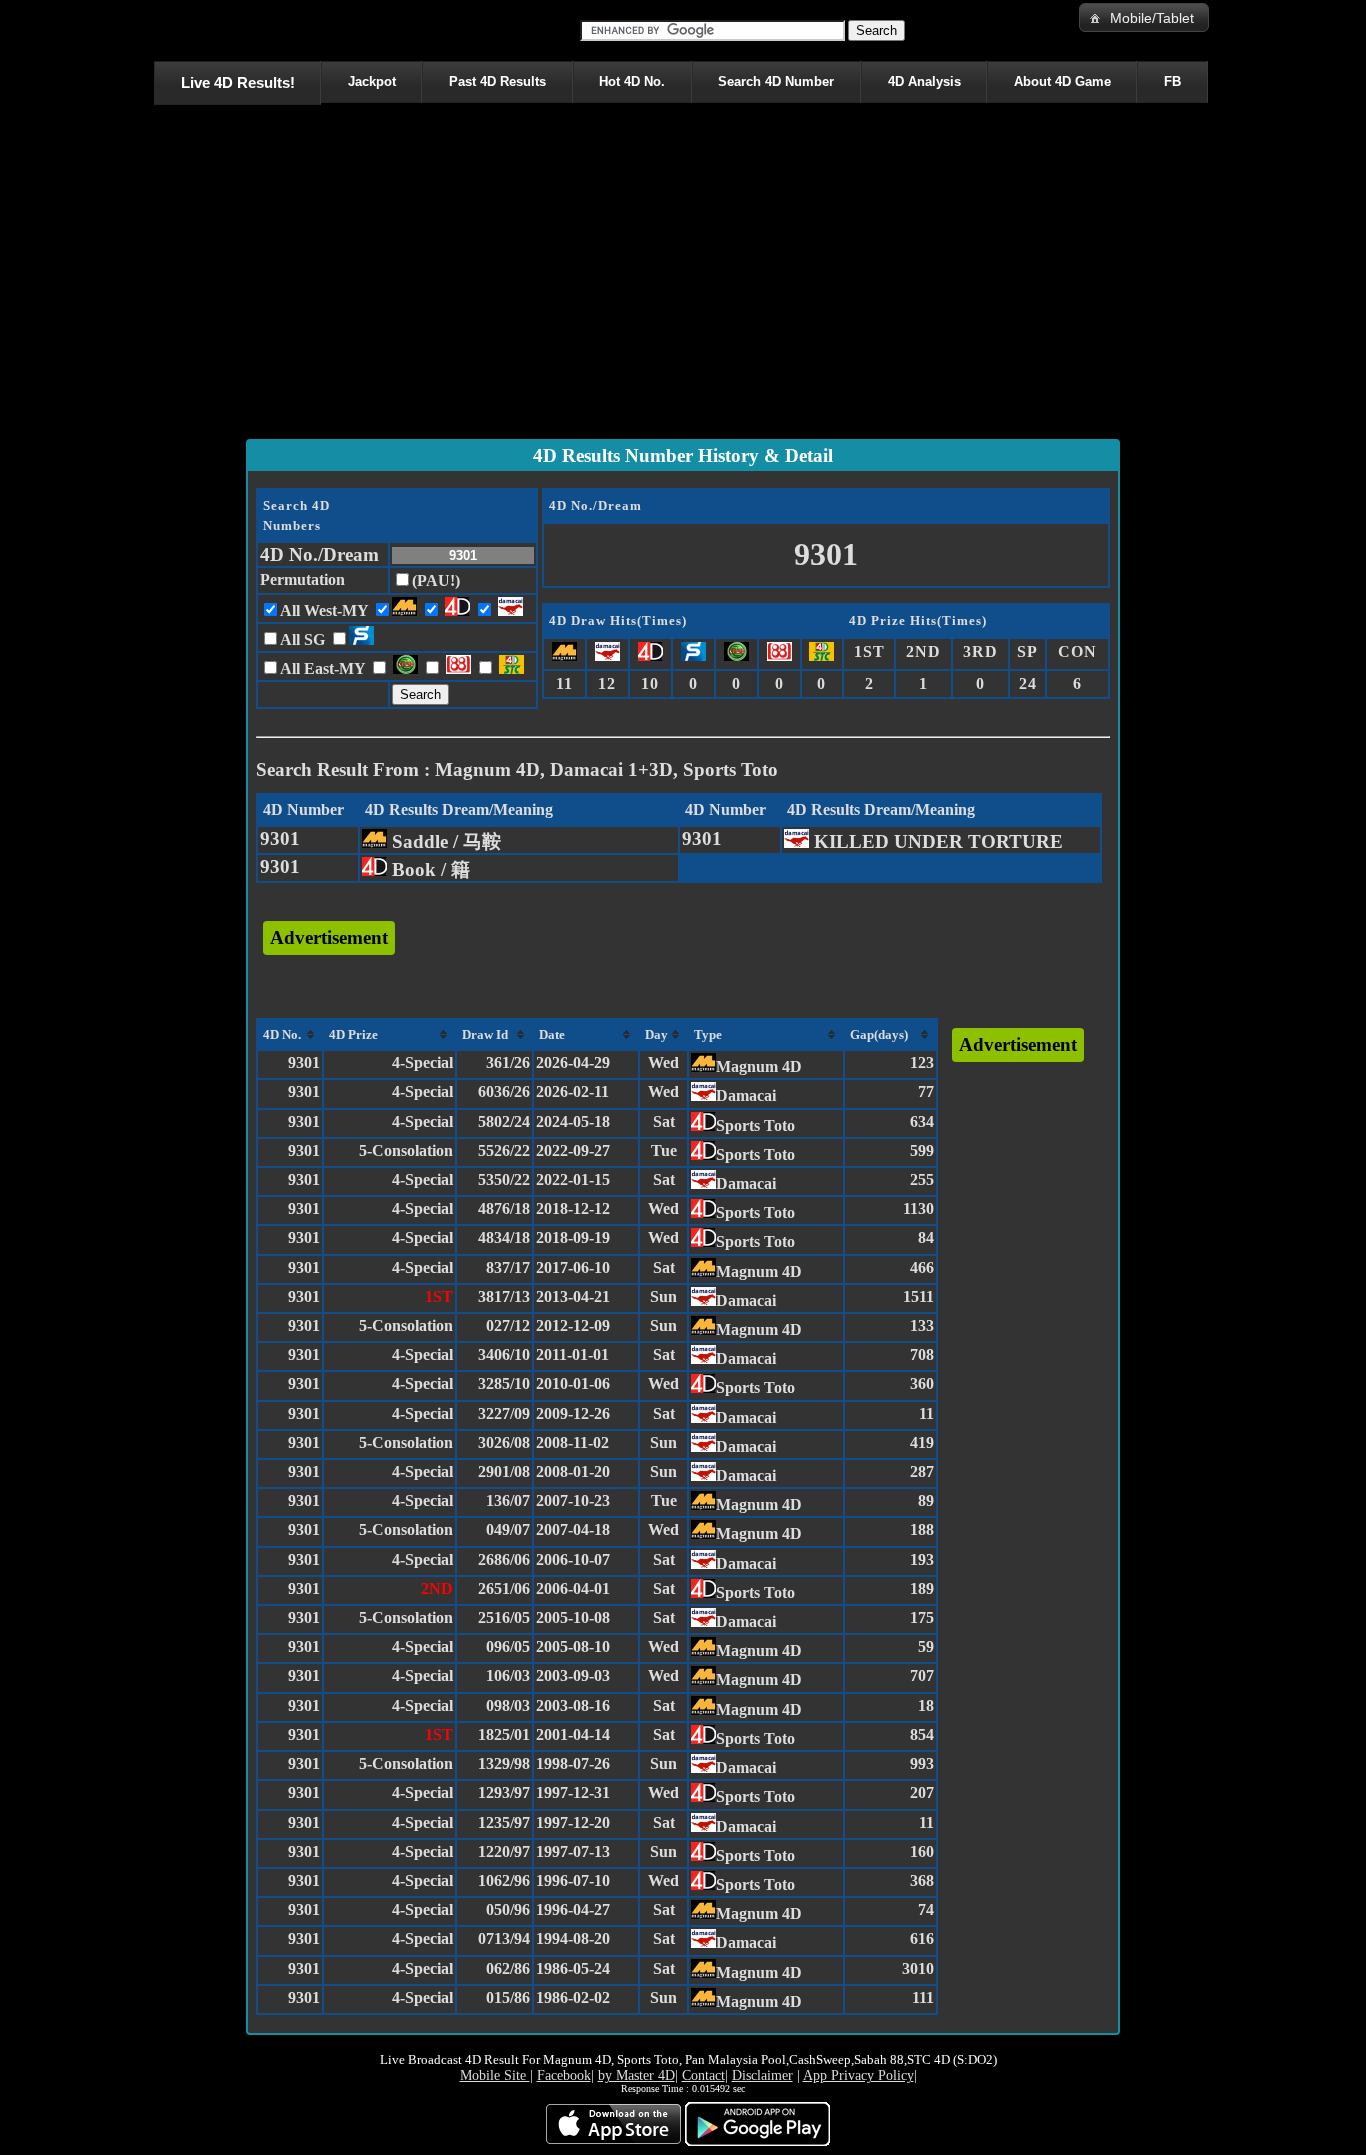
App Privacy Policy (858, 2075)
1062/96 (504, 1880)
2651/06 (504, 1588)
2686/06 (504, 1559)
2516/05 (504, 1617)
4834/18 (504, 1237)
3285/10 (504, 1383)
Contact (703, 2075)
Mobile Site (495, 2075)
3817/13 (504, 1296)
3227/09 (504, 1413)
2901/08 (504, 1471)
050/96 (508, 1909)
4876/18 (504, 1208)
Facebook (564, 2075)
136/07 (508, 1500)
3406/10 (504, 1354)
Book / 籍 (428, 869)
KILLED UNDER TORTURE (936, 841)
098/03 (508, 1705)
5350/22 (504, 1179)
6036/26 (504, 1091)
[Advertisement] (683, 276)
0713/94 (504, 1938)
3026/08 (504, 1442)
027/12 (508, 1325)
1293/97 (504, 1792)
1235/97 (504, 1822)
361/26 (508, 1062)
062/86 (508, 1968)
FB (1172, 81)
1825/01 (504, 1734)
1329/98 (504, 1763)
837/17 (508, 1267)
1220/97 (504, 1851)
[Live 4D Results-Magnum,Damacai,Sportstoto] (157, 30)
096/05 (508, 1646)
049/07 (508, 1529)
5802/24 (504, 1121)
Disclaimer (762, 2075)
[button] (1144, 17)
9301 (280, 838)
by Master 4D (636, 2075)
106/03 (508, 1675)
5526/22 (504, 1150)
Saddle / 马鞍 (444, 841)
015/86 (508, 1997)
